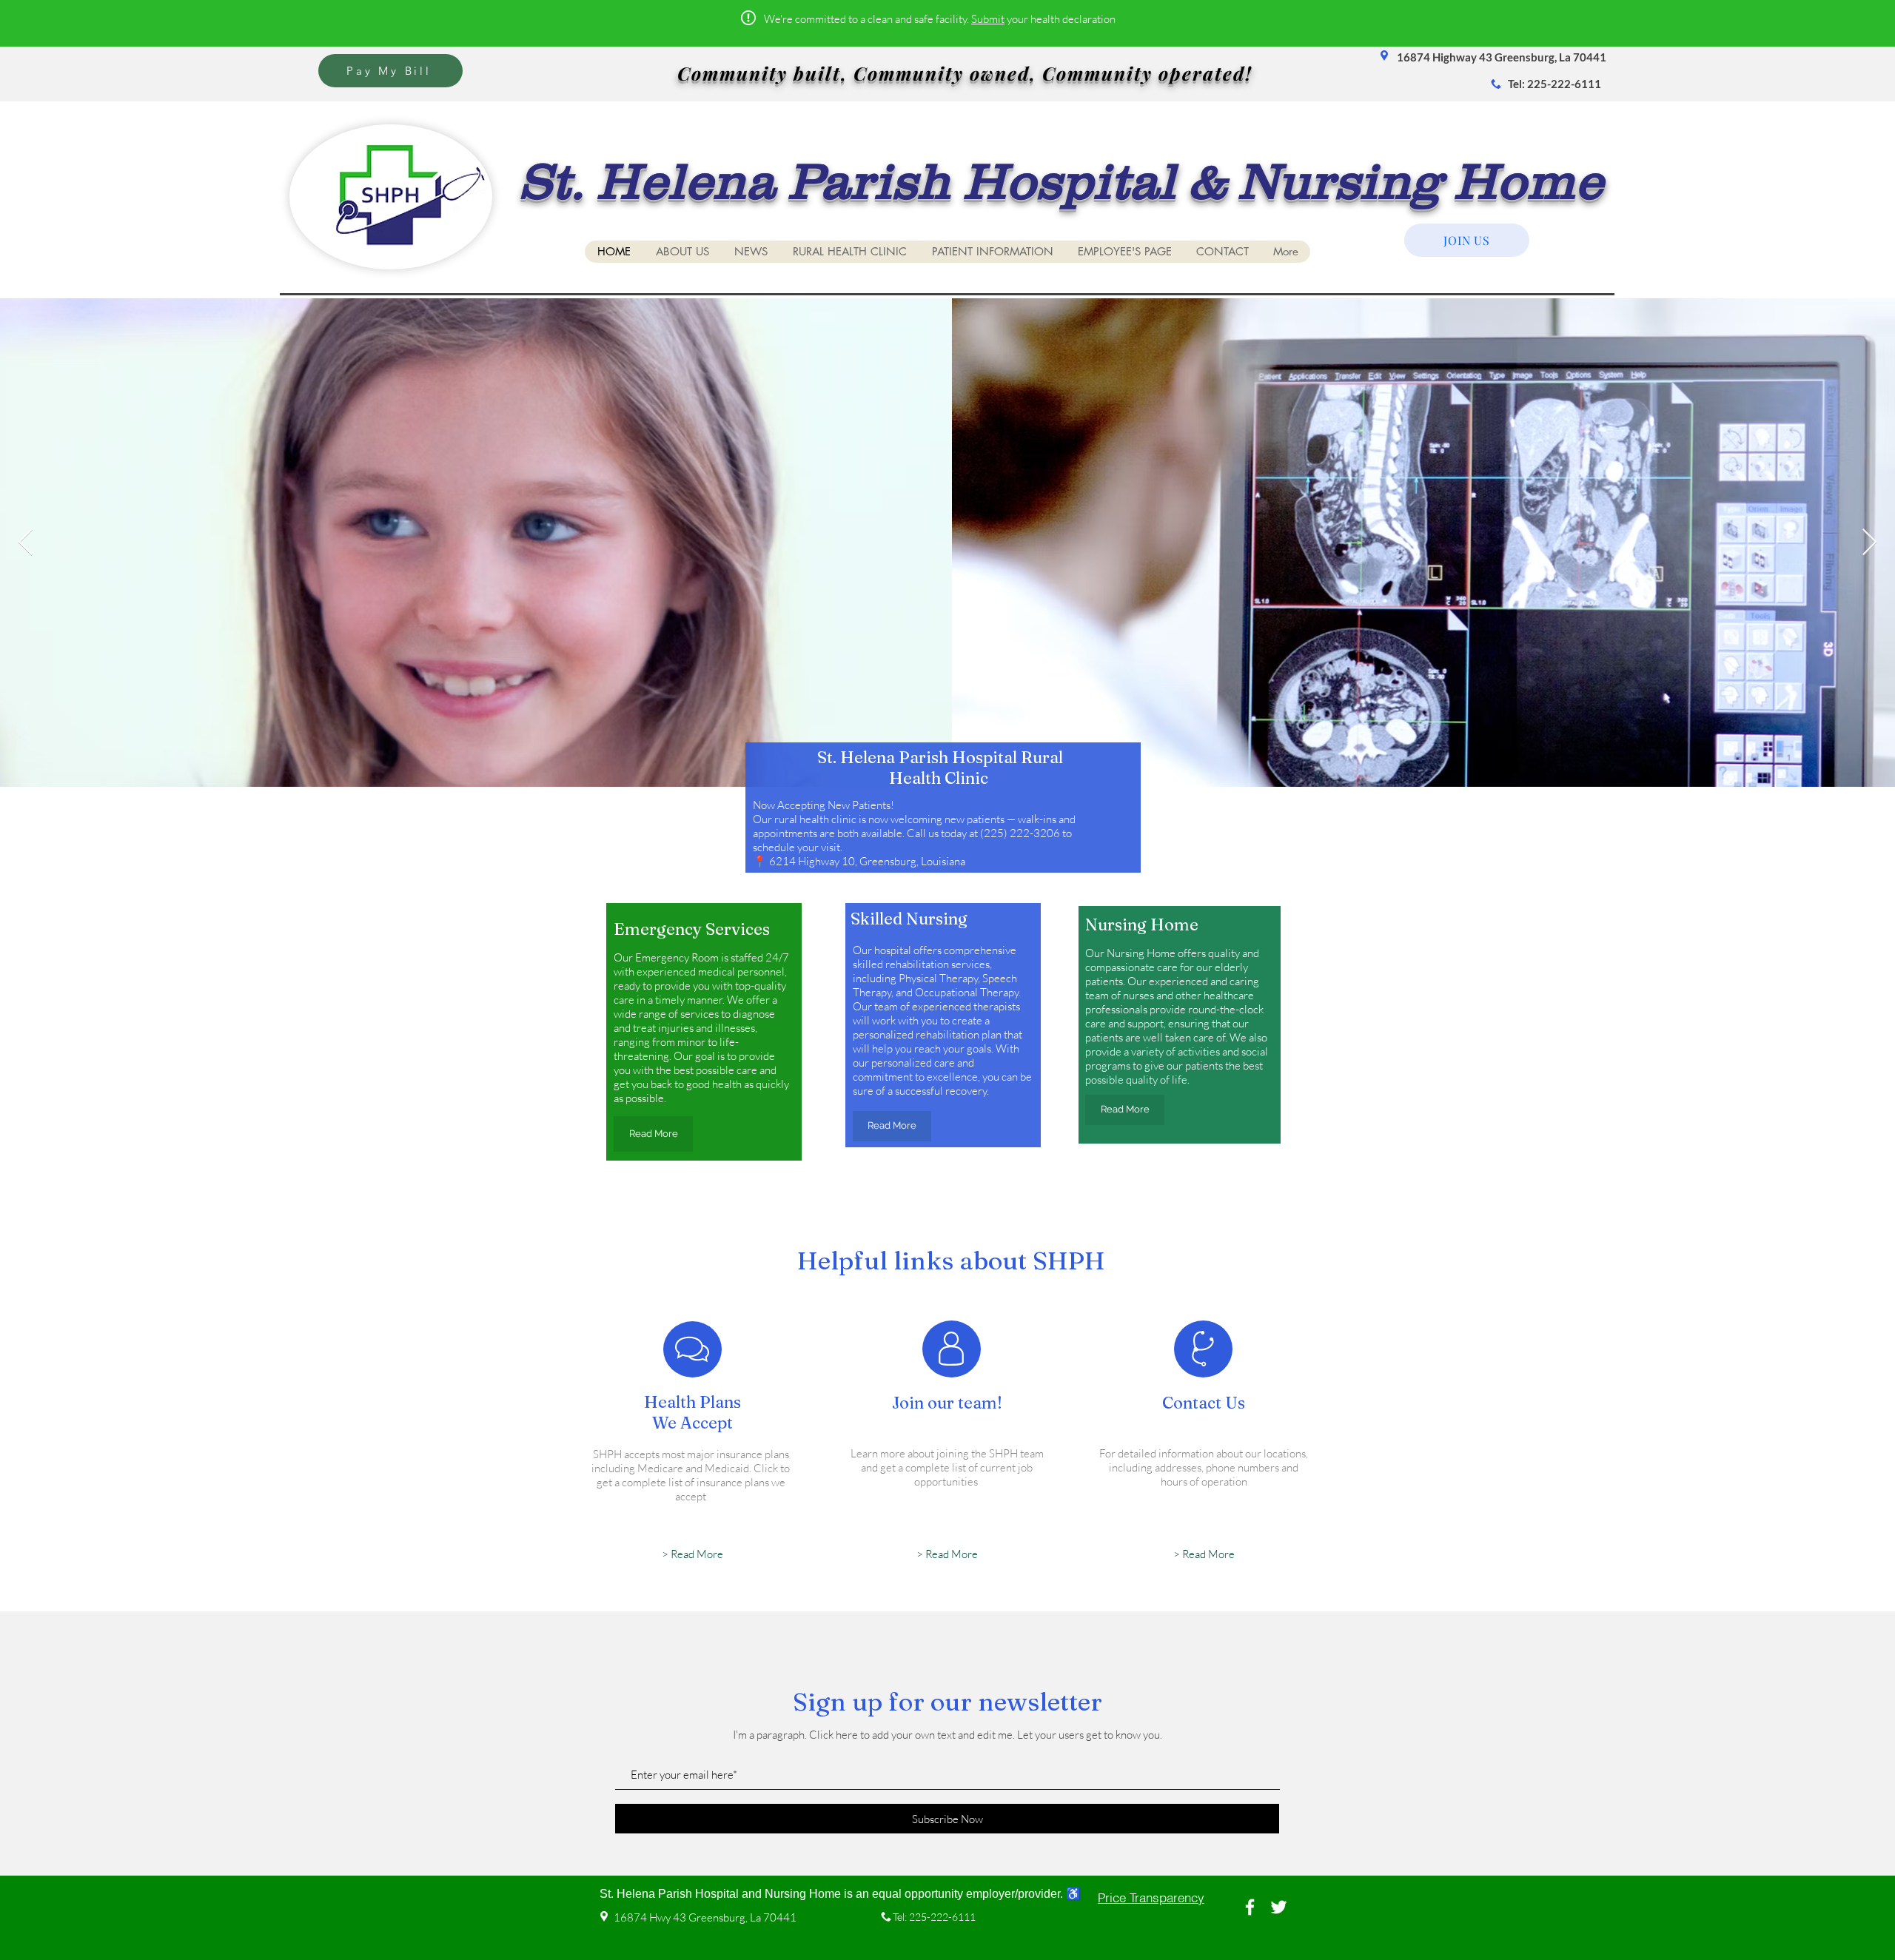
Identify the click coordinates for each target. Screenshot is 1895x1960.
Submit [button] (988, 19)
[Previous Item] (26, 543)
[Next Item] (1869, 543)
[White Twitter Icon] (1279, 1907)
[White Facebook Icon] (1250, 1907)
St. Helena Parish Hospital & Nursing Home (1061, 181)
